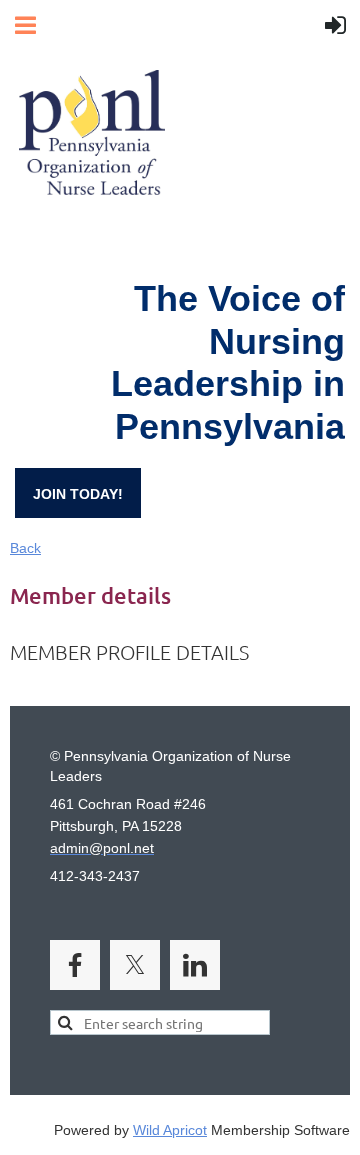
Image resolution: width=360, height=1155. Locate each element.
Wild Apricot (170, 1130)
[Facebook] (75, 965)
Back (25, 548)
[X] (135, 965)
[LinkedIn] (195, 965)
